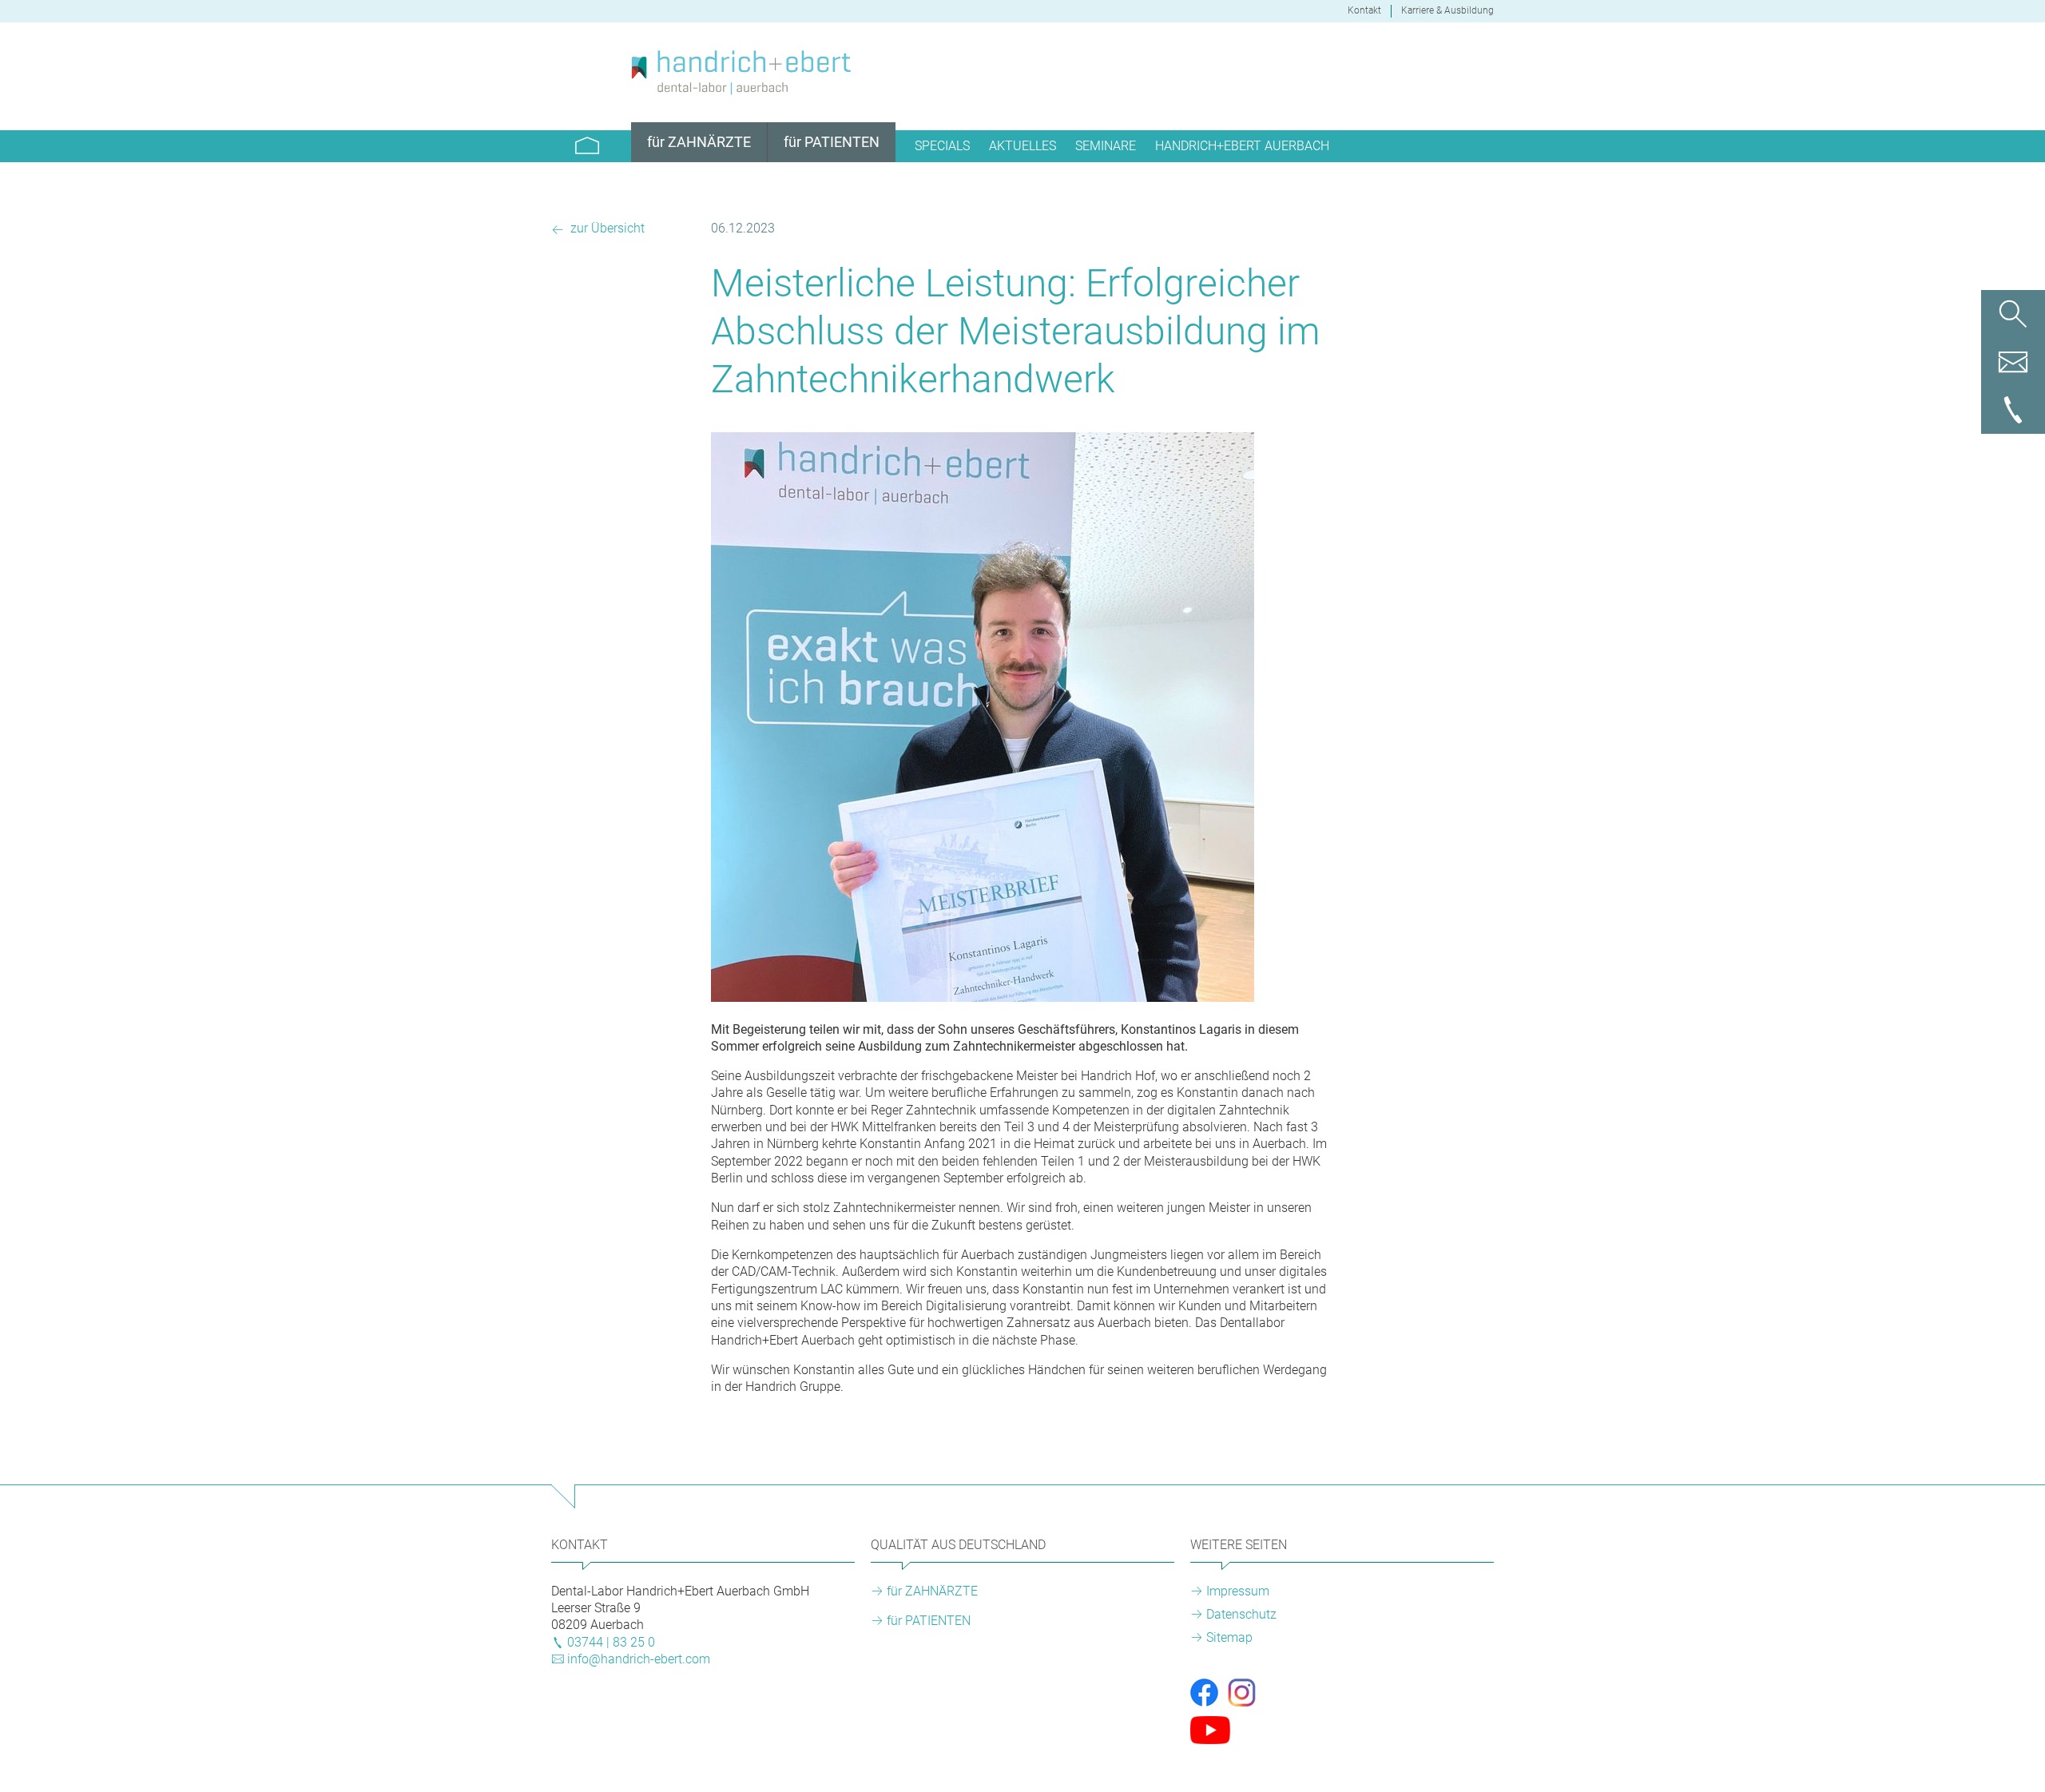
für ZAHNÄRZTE (932, 1591)
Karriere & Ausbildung (1447, 10)
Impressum (1238, 1591)
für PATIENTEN (929, 1621)
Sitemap (1229, 1637)
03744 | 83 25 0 (611, 1642)
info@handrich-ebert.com (639, 1659)
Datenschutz (1241, 1614)
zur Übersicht (606, 228)
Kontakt (1364, 10)
